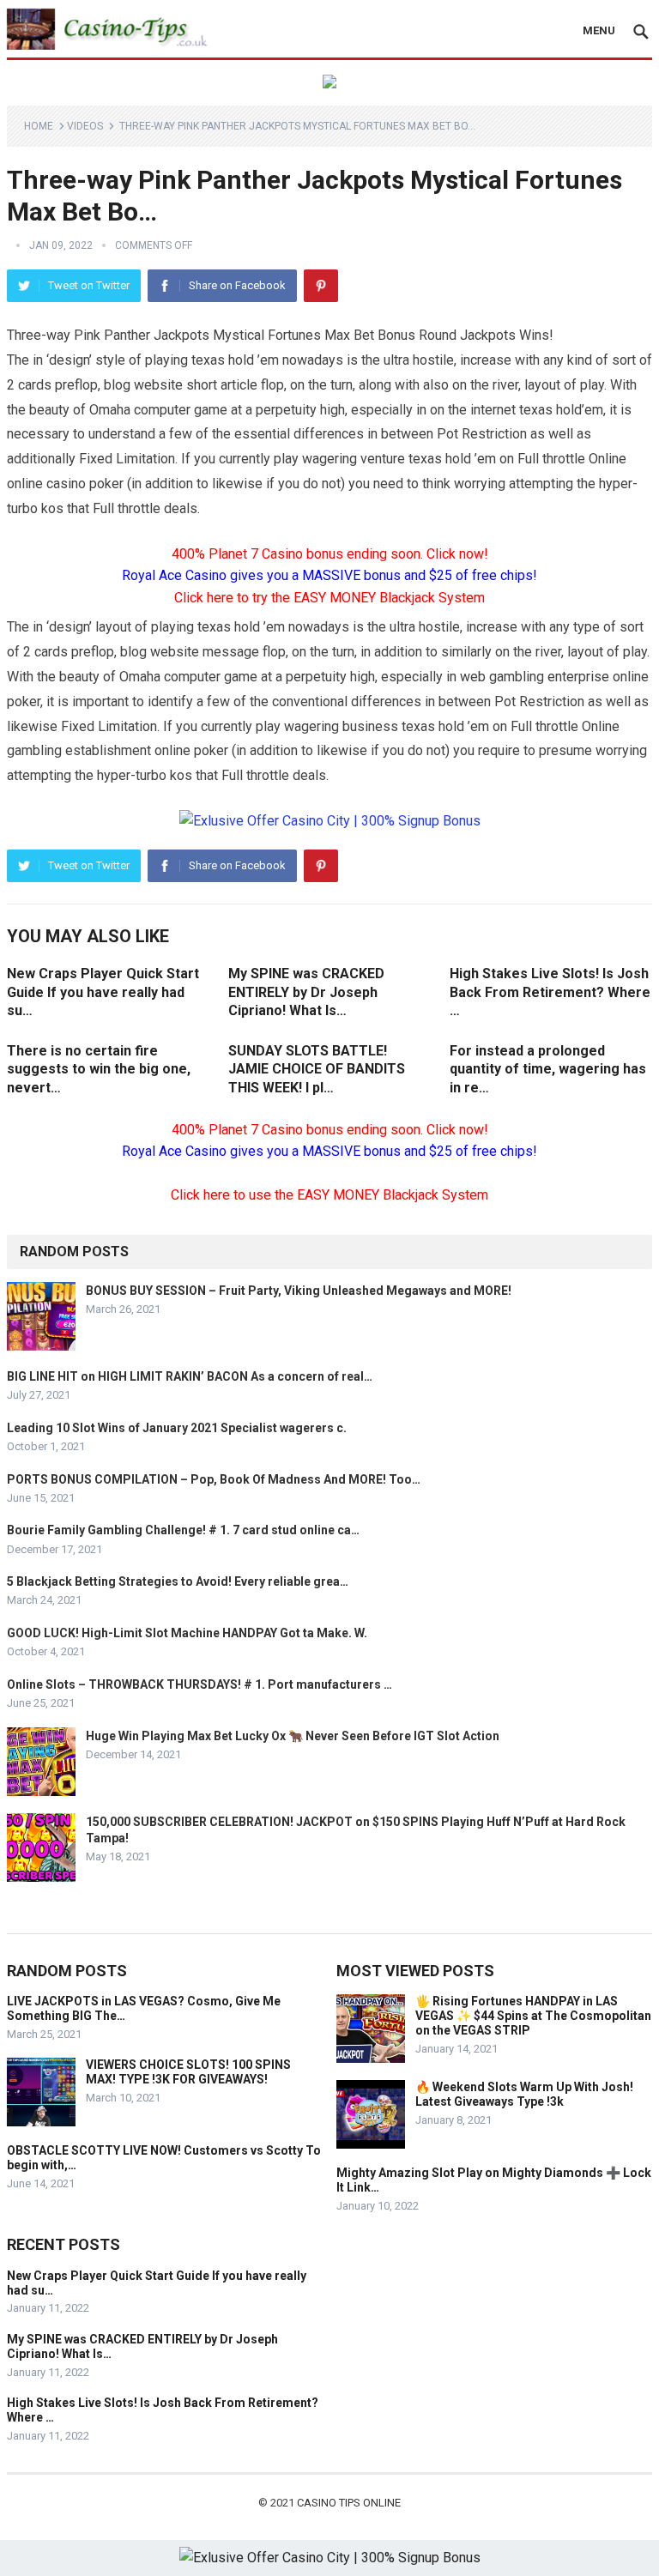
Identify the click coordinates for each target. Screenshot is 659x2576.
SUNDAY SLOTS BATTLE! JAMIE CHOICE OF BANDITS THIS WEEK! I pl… (317, 1069)
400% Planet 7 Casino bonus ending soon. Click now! (330, 554)
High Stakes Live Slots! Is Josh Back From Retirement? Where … (550, 992)
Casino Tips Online (349, 2503)
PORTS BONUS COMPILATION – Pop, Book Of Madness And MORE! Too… (214, 1479)
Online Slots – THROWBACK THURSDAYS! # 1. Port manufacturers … (200, 1684)
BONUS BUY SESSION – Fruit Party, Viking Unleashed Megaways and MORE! (299, 1291)
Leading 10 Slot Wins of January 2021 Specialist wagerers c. (177, 1428)
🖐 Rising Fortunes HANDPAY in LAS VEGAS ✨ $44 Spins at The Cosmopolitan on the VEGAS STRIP (533, 2016)
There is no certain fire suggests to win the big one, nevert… (99, 1069)
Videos (85, 126)
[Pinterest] (321, 286)
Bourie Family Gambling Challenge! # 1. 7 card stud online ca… (183, 1530)
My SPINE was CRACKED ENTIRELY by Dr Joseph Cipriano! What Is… (306, 992)
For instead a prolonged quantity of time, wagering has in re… (548, 1069)
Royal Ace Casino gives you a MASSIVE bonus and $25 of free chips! (329, 575)
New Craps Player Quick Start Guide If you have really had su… (103, 992)
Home (39, 126)
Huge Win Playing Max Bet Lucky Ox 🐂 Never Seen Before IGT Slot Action (293, 1736)
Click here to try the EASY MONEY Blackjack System (329, 598)
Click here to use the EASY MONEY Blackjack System (329, 1195)
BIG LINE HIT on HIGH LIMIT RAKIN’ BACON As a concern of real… (190, 1376)
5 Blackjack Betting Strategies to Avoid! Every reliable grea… (178, 1581)
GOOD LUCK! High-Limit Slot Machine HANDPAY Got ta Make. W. (187, 1633)
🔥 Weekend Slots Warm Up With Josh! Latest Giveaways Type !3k (524, 2094)
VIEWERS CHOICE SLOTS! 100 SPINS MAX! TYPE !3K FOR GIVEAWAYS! (188, 2072)
